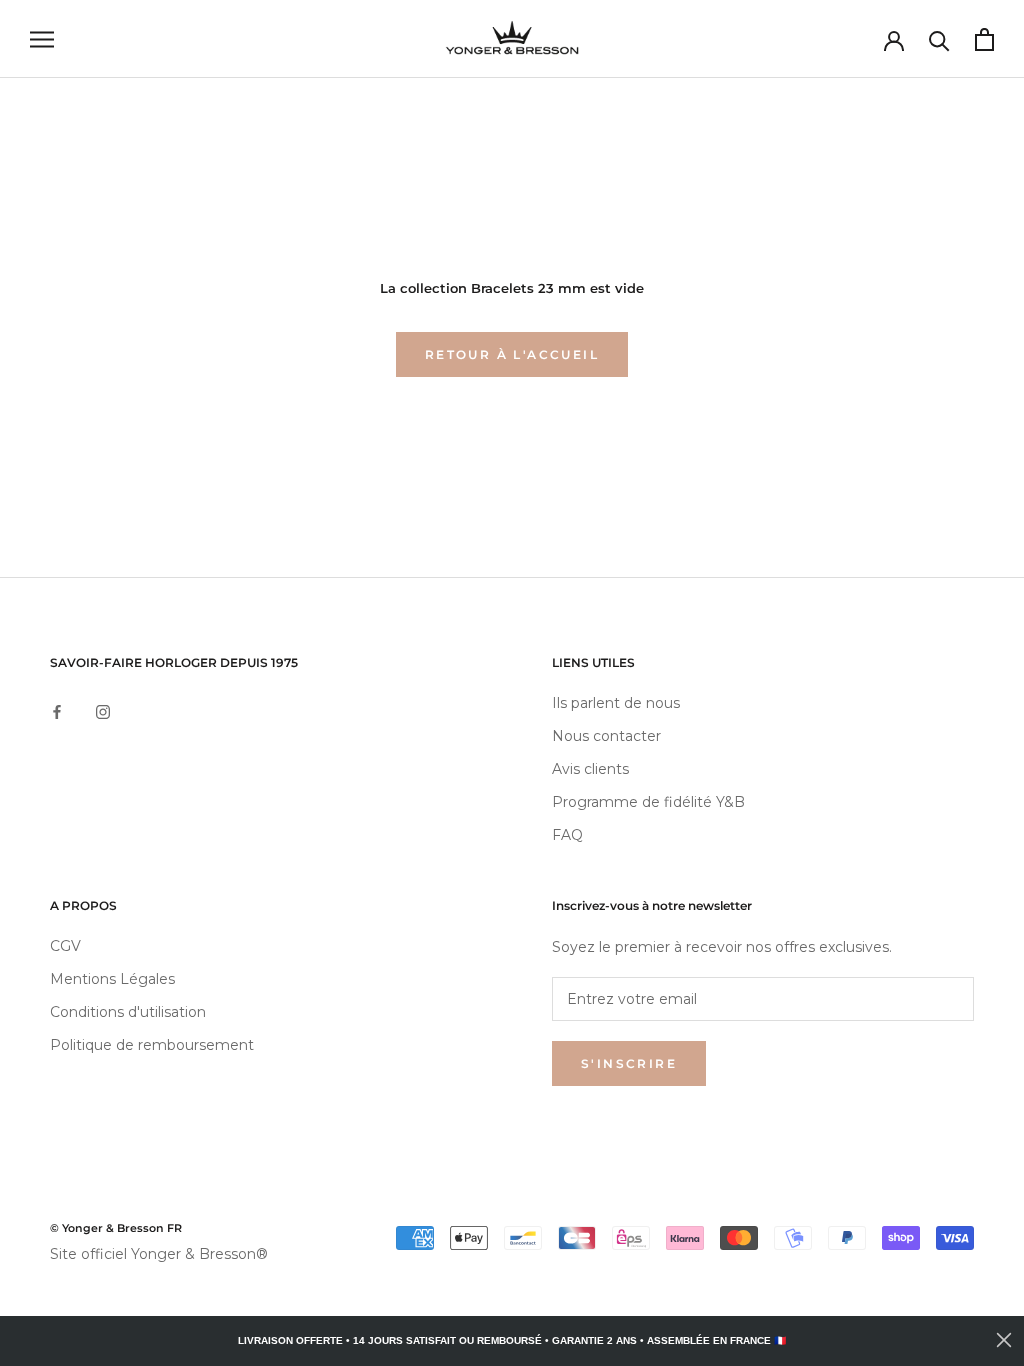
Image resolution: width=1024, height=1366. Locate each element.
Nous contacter (606, 736)
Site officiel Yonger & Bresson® (159, 1254)
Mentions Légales (112, 979)
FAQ (567, 835)
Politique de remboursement (152, 1045)
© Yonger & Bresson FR (116, 1228)
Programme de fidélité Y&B (648, 802)
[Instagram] (103, 710)
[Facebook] (57, 710)
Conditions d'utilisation (128, 1012)
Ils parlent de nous (616, 703)
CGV (65, 946)
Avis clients (590, 769)
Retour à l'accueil (512, 354)
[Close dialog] (1004, 1340)
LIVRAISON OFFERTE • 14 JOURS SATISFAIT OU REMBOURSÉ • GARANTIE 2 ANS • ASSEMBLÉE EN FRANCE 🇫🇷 (512, 1340)
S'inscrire (629, 1063)
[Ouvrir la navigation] (42, 39)
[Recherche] (939, 39)
